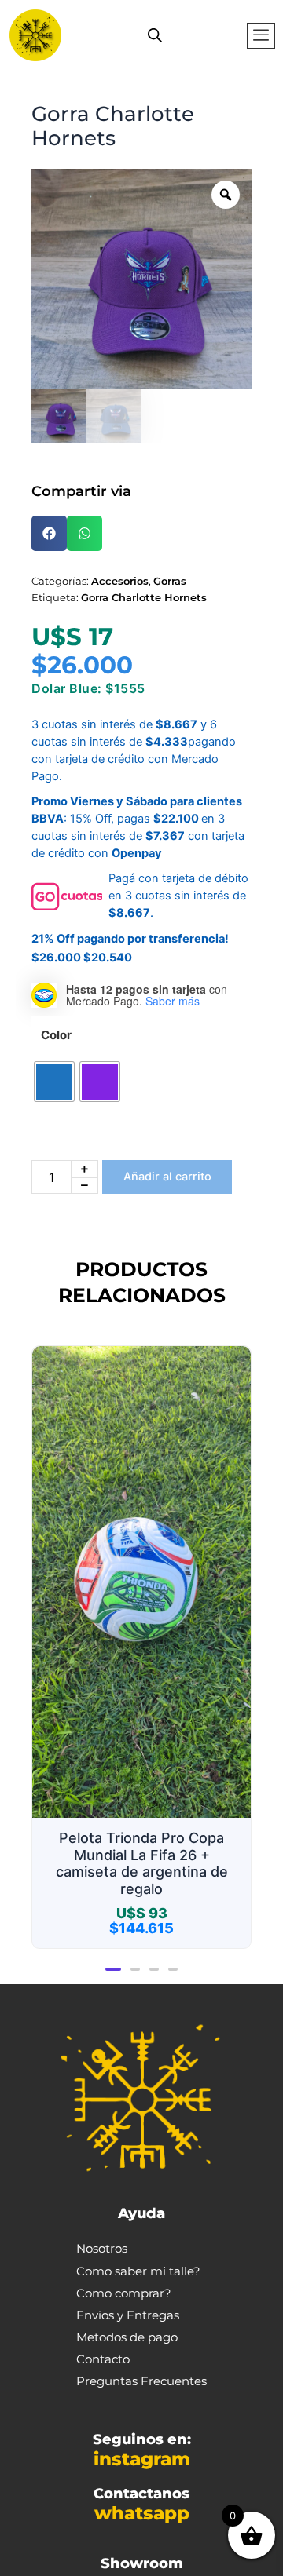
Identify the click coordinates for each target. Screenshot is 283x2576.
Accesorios (120, 581)
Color (56, 1035)
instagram (142, 2459)
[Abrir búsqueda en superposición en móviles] (155, 35)
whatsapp (142, 2513)
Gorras (170, 581)
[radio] (54, 1082)
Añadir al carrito (167, 1177)
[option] (141, 279)
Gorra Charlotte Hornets (144, 597)
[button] (261, 36)
